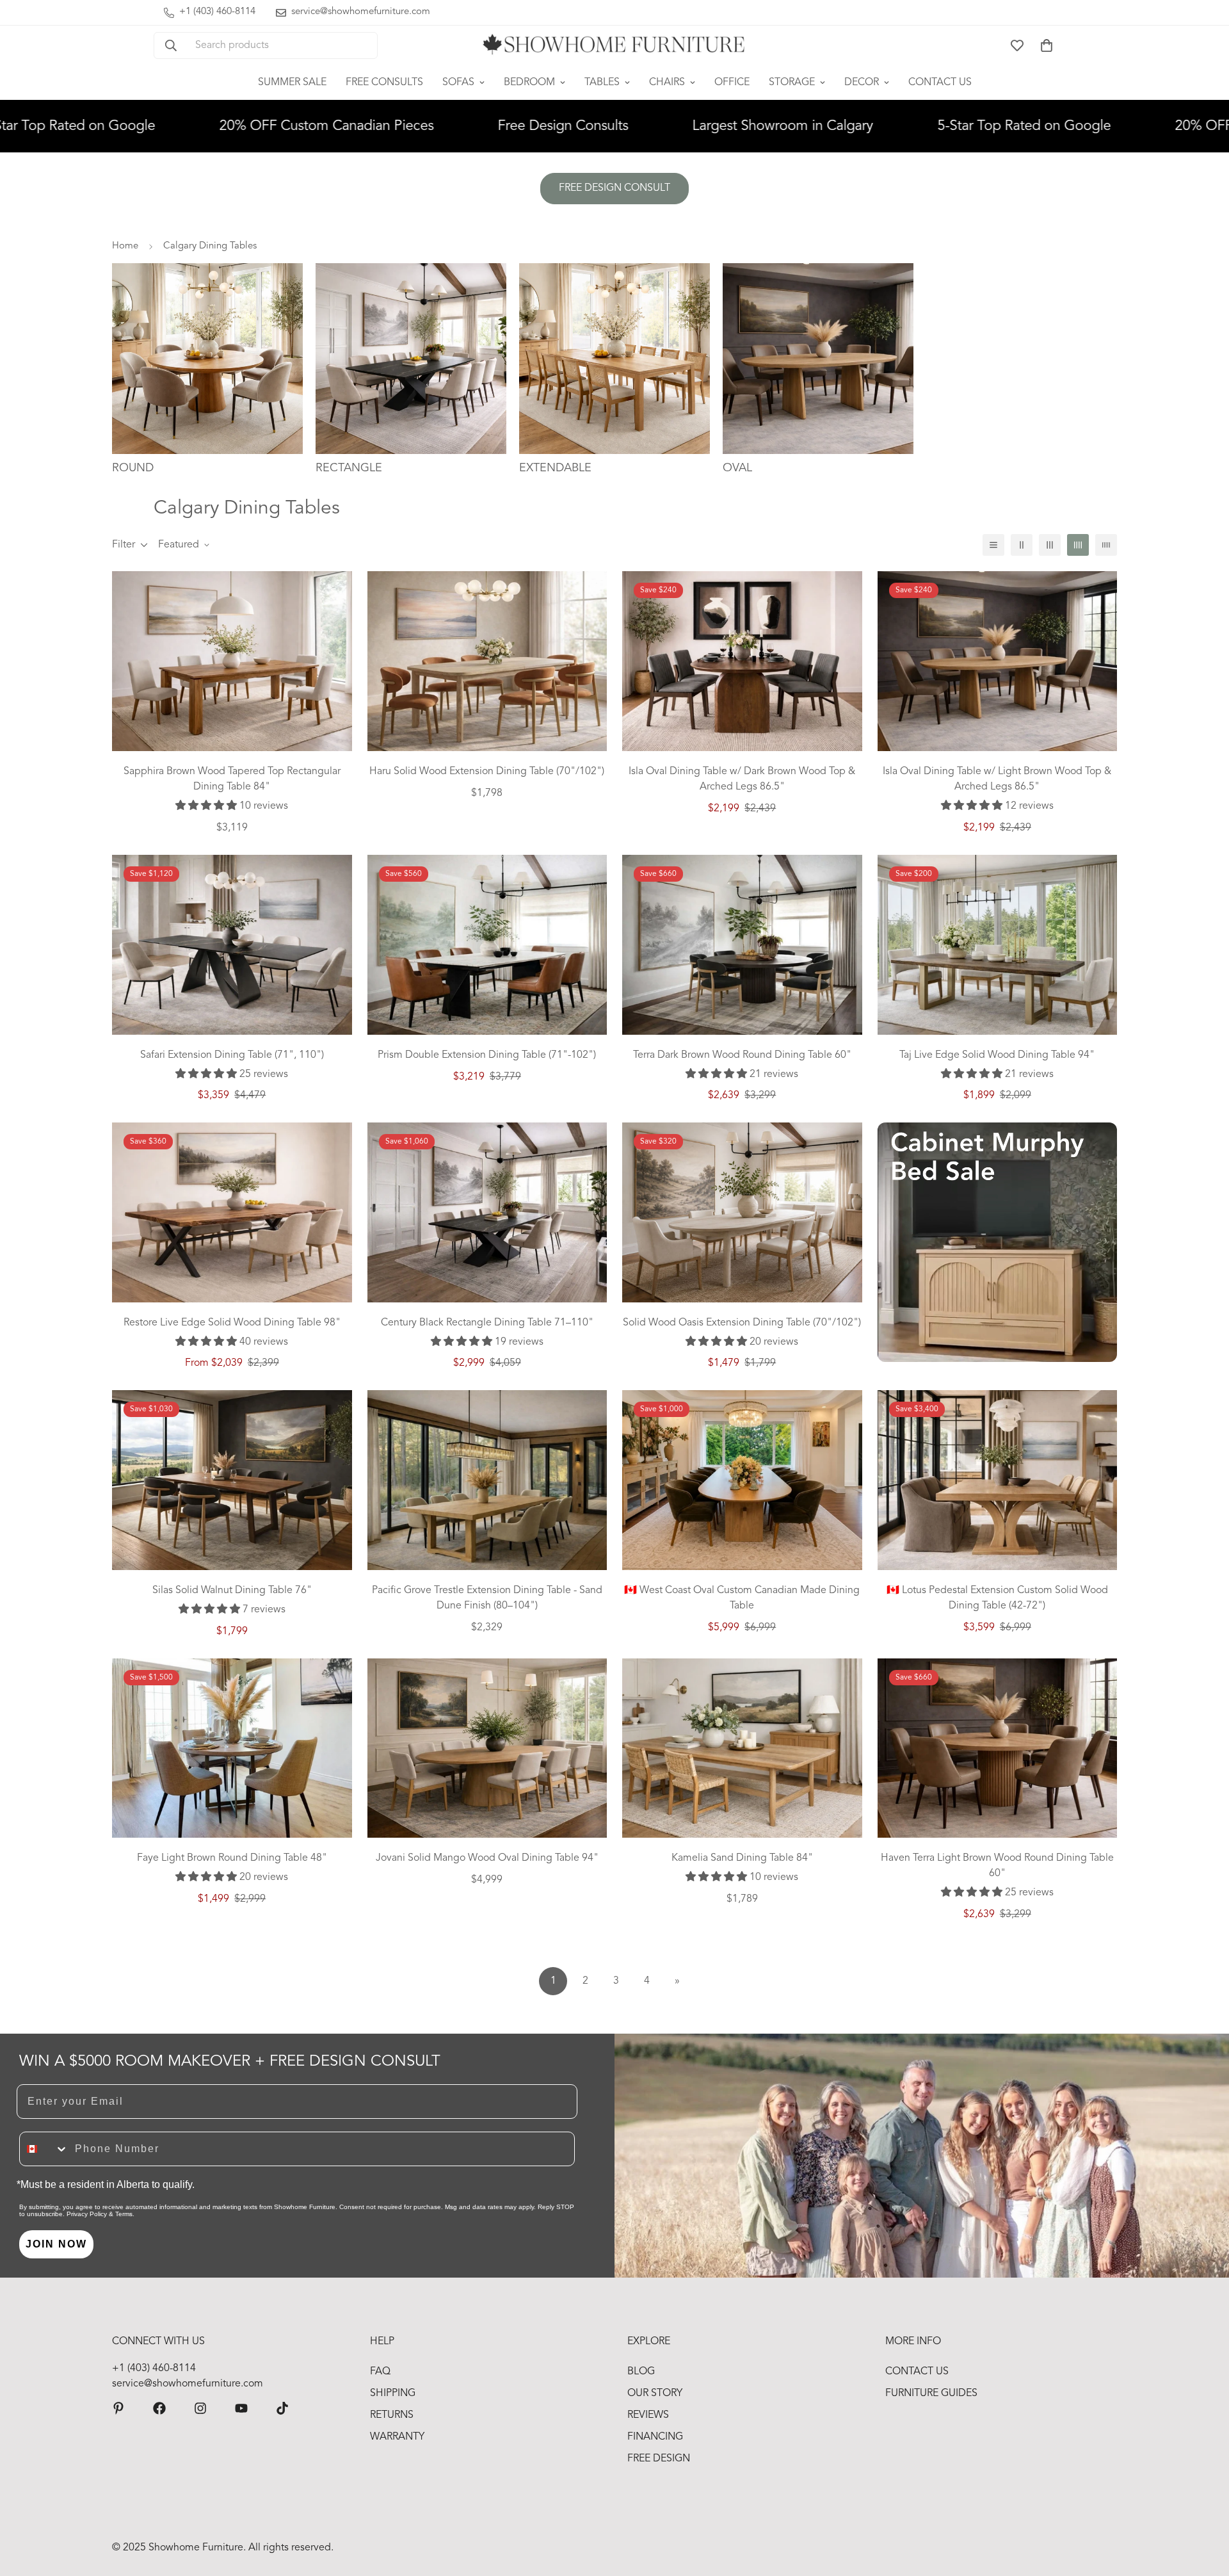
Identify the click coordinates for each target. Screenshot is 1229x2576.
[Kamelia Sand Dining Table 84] (742, 1748)
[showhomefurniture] (118, 2408)
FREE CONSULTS (384, 83)
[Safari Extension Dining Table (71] (232, 945)
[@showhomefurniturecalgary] (282, 2408)
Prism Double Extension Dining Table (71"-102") (487, 1055)
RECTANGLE (349, 468)
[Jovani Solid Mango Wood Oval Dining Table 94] (487, 1748)
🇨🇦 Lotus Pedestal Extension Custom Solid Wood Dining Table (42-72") (997, 1598)
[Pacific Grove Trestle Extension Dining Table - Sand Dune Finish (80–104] (487, 1480)
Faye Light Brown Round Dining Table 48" (232, 1858)
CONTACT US (940, 83)
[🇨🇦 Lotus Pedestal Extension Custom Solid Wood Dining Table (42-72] (998, 1480)
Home (125, 246)
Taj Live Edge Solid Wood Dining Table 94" (997, 1055)
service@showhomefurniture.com (188, 2384)
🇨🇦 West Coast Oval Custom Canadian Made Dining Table (742, 1598)
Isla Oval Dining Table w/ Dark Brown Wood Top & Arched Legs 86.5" (742, 779)
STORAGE (792, 83)
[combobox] (44, 2149)
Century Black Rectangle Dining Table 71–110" (487, 1323)
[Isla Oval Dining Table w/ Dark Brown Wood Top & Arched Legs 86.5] (742, 661)
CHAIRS (667, 83)
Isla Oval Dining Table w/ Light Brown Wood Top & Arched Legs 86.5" (997, 779)
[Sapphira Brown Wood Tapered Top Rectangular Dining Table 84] (232, 661)
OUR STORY (655, 2394)
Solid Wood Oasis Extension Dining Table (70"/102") (742, 1323)
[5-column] (1106, 545)
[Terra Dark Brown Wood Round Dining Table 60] (742, 945)
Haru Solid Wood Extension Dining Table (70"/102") (487, 772)
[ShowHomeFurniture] (159, 2408)
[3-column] (1050, 545)
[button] (1047, 45)
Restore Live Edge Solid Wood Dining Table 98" (232, 1323)
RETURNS (392, 2415)
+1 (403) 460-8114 (154, 2369)
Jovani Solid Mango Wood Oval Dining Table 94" (487, 1858)
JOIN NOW (56, 2244)
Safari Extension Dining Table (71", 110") (232, 1055)
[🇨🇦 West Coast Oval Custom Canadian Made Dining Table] (742, 1480)
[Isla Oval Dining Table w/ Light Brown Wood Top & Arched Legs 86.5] (998, 661)
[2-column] (1022, 545)
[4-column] (1078, 545)
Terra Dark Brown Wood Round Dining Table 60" (742, 1055)
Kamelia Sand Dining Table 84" (742, 1858)
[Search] (171, 45)
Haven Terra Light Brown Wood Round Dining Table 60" (997, 1866)
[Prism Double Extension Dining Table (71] (487, 945)
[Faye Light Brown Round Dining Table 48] (232, 1748)
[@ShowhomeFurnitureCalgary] (241, 2408)
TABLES (602, 83)
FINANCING (655, 2437)
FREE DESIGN (659, 2459)
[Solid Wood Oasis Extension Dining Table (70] (742, 1212)
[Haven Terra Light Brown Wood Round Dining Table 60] (998, 1748)
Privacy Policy (87, 2214)
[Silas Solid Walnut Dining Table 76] (232, 1480)
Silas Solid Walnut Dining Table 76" (232, 1591)
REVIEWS (648, 2415)
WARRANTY (397, 2437)
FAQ (380, 2372)
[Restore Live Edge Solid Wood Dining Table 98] (232, 1212)
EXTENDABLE (555, 468)
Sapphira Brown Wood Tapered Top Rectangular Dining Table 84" (232, 779)
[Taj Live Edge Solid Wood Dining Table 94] (998, 945)
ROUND (133, 468)
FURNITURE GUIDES (931, 2394)
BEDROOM (529, 83)
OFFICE (732, 83)
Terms (124, 2214)
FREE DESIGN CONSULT (614, 188)
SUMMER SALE (292, 83)
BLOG (641, 2372)
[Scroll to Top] (1204, 2506)
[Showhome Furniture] (614, 45)
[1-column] (993, 545)
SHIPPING (393, 2394)
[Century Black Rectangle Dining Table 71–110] (487, 1212)
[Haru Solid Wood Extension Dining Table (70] (487, 661)
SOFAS (458, 83)
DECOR (862, 83)
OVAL (737, 468)
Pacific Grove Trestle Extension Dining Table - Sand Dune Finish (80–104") (487, 1598)
